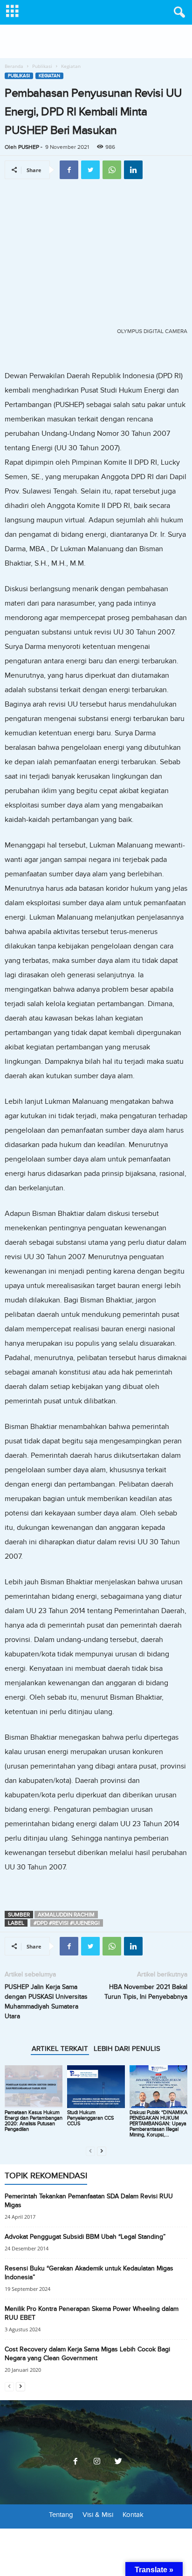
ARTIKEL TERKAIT (60, 2049)
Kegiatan (49, 76)
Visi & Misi (98, 2515)
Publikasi (42, 66)
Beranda (14, 66)
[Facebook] (75, 2462)
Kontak (133, 2515)
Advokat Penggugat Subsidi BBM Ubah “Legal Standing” (85, 2237)
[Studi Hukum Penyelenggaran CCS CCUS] (96, 2087)
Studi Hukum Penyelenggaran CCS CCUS (90, 2118)
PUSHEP (29, 147)
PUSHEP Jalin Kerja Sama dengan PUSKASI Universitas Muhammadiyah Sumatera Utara (46, 2002)
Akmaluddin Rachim (66, 1915)
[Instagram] (97, 2462)
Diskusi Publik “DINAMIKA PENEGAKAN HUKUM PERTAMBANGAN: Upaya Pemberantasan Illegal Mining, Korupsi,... (158, 2124)
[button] (178, 13)
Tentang (61, 2515)
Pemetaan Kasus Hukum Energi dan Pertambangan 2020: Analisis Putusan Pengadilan (34, 2121)
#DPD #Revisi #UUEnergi (67, 1923)
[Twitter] (117, 2462)
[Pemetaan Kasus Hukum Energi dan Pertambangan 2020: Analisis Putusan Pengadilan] (34, 2087)
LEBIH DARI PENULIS (127, 2049)
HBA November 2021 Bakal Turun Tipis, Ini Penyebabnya (146, 1992)
